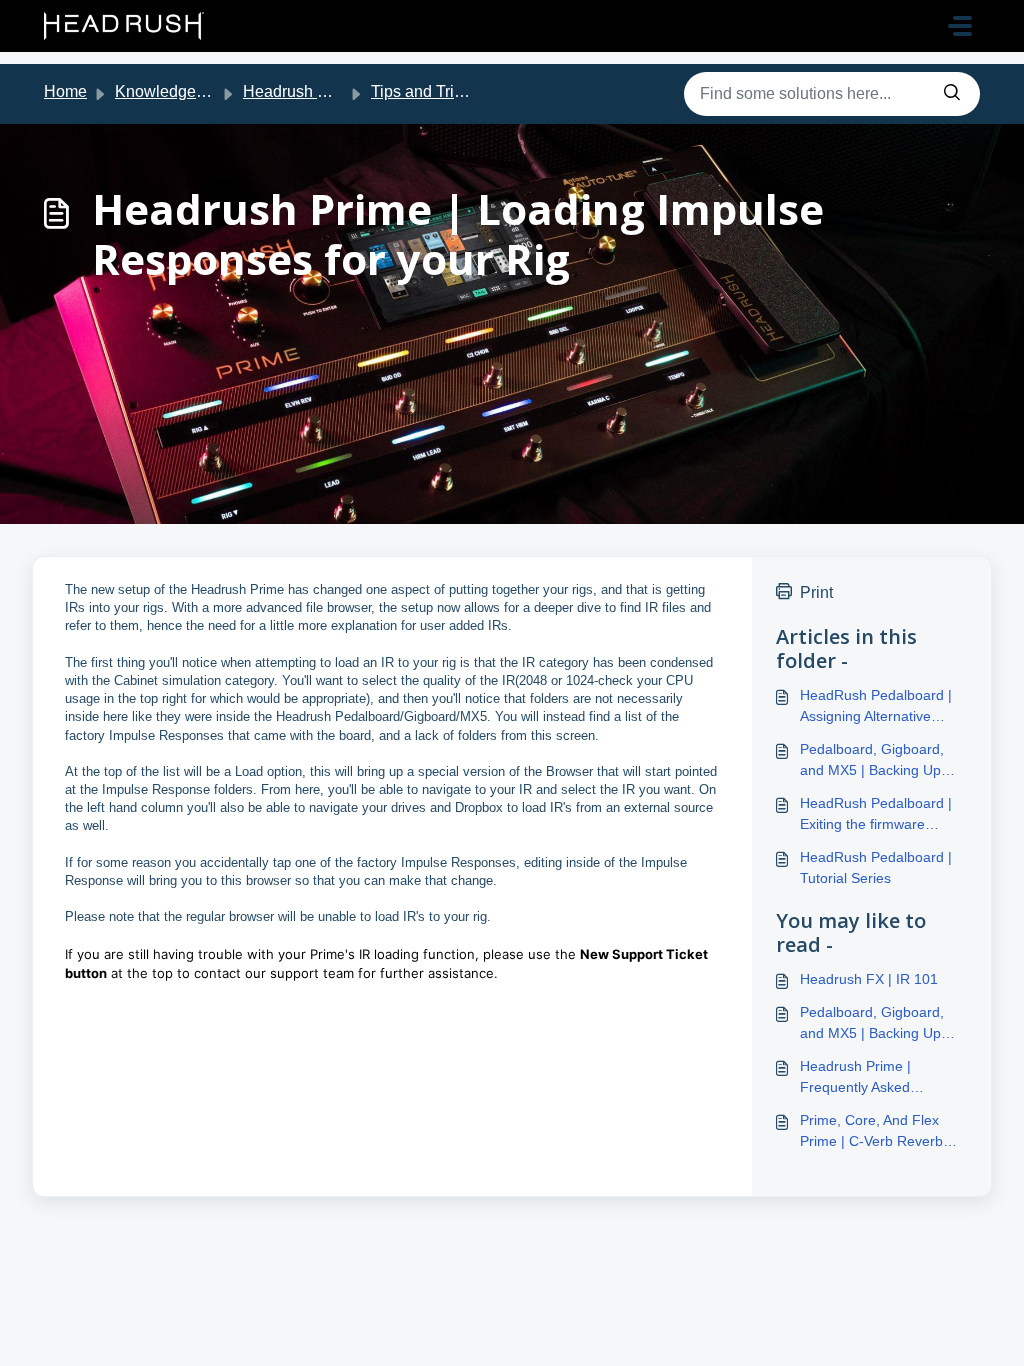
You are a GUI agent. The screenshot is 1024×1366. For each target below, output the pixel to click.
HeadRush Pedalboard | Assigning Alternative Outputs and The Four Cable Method (876, 707)
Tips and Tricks (424, 91)
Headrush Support (308, 91)
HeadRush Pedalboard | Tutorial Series (876, 867)
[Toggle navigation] (960, 26)
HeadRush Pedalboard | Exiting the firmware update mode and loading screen (881, 815)
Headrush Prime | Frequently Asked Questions (855, 1078)
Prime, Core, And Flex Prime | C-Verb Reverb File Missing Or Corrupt (873, 1132)
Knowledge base (175, 91)
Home (65, 91)
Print (816, 592)
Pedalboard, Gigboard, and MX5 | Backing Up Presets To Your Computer (883, 761)
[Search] (952, 94)
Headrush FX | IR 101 (869, 979)
